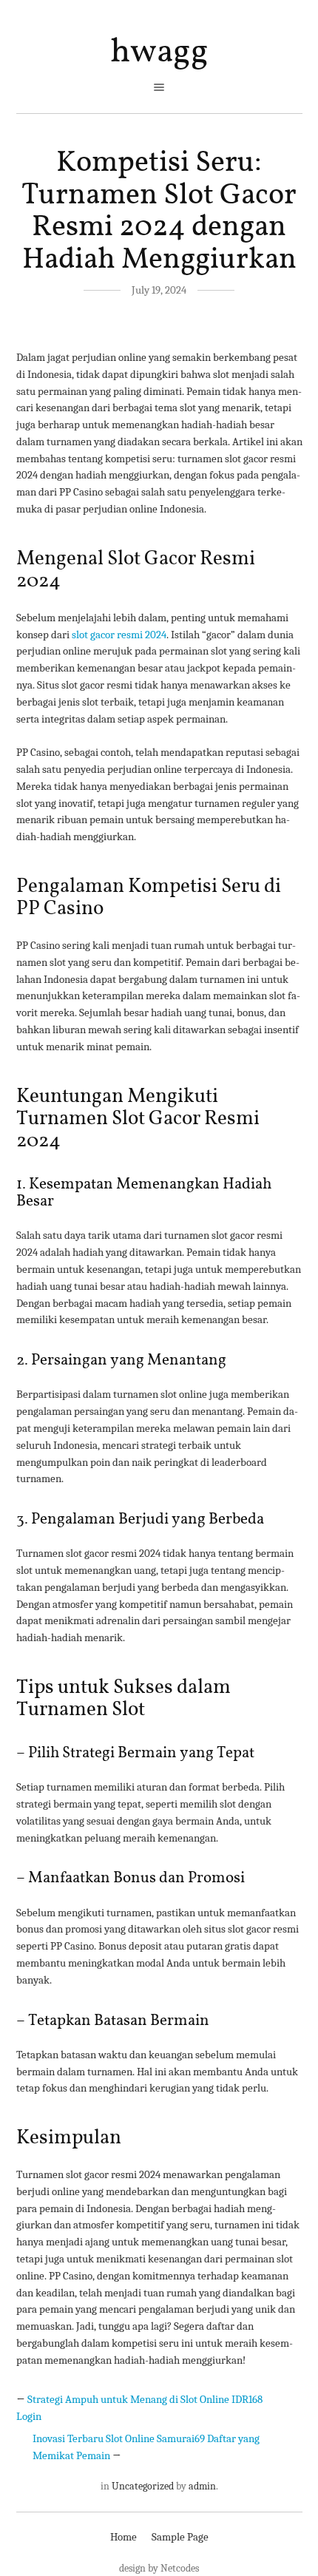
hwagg (159, 53)
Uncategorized (143, 2486)
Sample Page (180, 2537)
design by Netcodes (159, 2568)
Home (124, 2537)
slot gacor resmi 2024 (119, 635)
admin (202, 2486)
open (159, 87)
